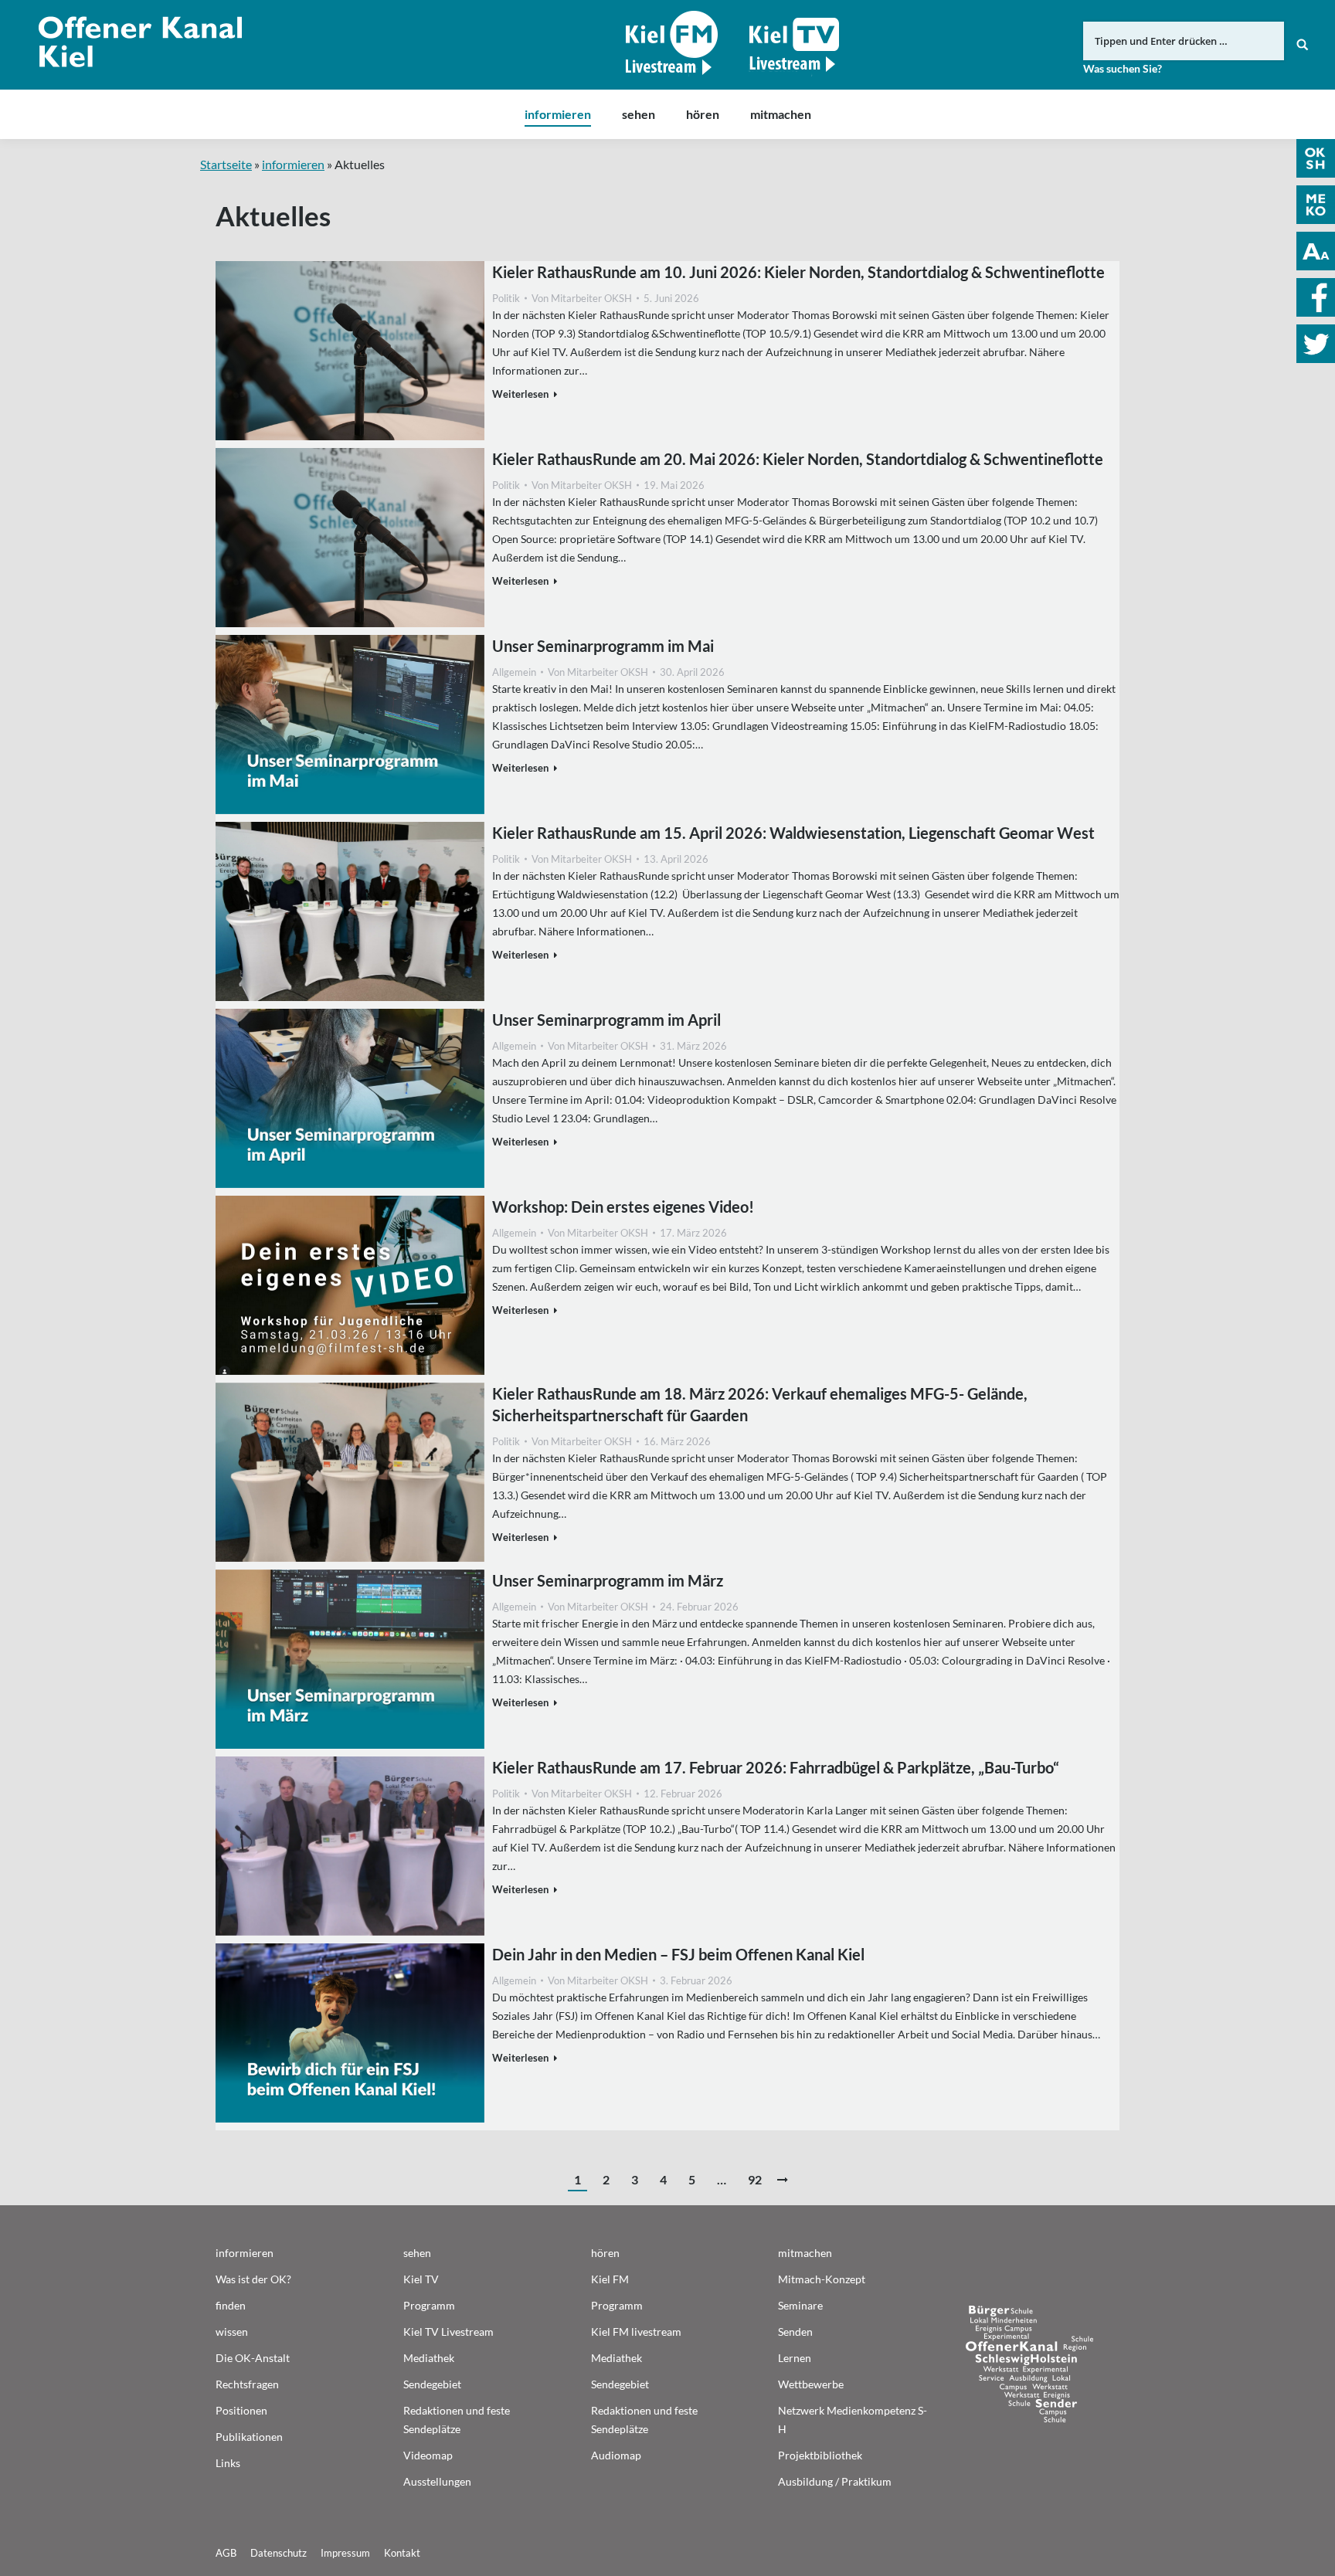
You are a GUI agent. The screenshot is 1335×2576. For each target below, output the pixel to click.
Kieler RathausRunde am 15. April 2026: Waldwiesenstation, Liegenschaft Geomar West (793, 833)
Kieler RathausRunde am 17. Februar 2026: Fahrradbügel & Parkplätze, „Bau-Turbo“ (776, 1767)
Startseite (226, 164)
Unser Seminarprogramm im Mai (603, 646)
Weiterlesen (520, 394)
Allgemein (514, 672)
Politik (506, 298)
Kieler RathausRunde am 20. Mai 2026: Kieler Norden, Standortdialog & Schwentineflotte (798, 459)
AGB (226, 2553)
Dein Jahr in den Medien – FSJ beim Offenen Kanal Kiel (678, 1954)
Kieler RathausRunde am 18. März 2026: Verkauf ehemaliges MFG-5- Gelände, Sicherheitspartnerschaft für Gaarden (760, 1404)
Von (582, 298)
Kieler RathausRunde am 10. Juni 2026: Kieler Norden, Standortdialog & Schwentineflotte (798, 272)
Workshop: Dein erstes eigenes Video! (623, 1207)
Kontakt (402, 2553)
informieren (293, 164)
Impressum (345, 2553)
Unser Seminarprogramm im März (608, 1580)
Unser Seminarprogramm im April (606, 1020)
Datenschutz (279, 2553)
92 (755, 2179)
